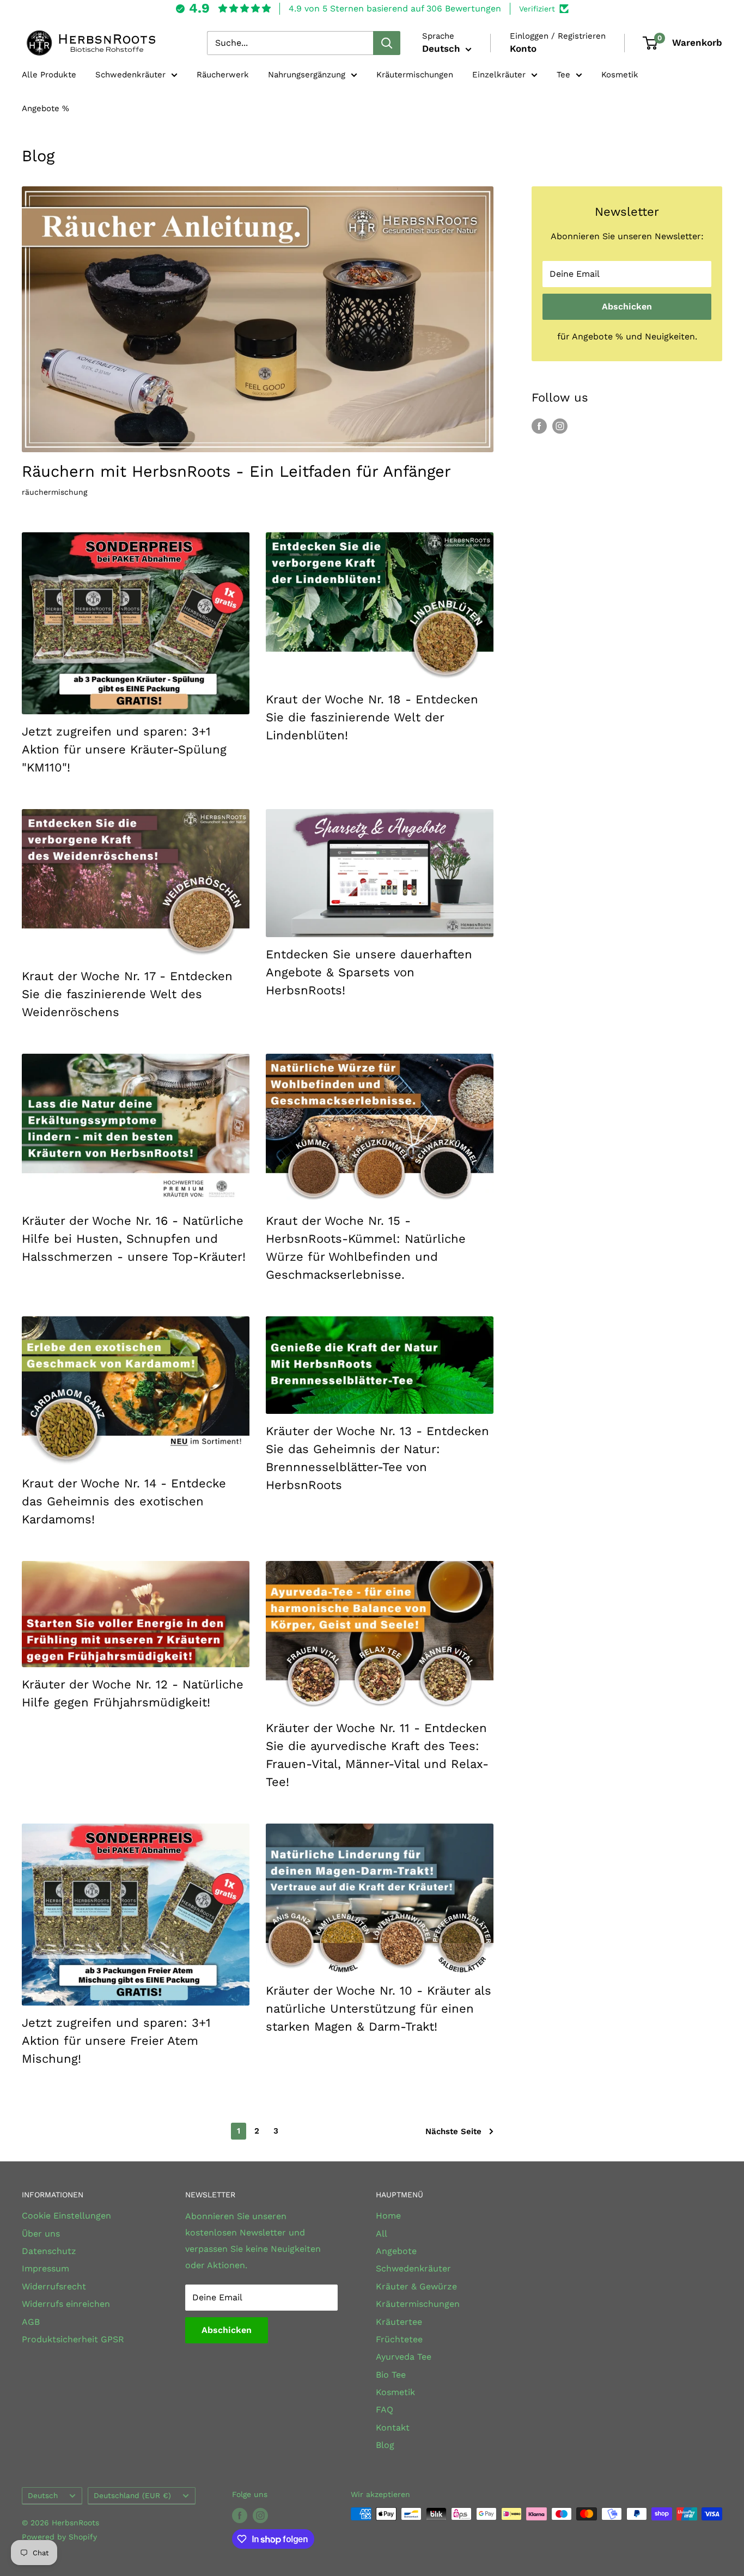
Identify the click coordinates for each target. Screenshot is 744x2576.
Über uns (41, 2234)
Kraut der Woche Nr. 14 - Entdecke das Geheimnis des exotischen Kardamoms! (124, 1501)
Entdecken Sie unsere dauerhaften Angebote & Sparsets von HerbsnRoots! (369, 972)
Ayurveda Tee (404, 2357)
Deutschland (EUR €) (132, 2495)
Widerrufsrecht (54, 2286)
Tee (563, 75)
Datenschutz (49, 2251)
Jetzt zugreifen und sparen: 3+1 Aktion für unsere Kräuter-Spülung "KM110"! (124, 749)
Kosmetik (620, 75)
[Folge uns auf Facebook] (539, 426)
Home (388, 2216)
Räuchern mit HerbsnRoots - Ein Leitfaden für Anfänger (236, 471)
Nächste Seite (453, 2131)
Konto (523, 48)
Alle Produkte (49, 75)
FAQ (385, 2410)
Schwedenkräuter (130, 75)
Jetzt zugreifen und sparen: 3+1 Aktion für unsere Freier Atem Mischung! (116, 2041)
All (382, 2234)
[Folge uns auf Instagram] (560, 426)
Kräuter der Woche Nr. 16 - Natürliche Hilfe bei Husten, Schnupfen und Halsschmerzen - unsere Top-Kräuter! (134, 1239)
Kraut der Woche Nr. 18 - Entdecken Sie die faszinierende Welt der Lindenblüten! (372, 717)
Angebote (396, 2251)
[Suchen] (387, 43)
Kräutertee (399, 2322)
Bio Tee (391, 2375)
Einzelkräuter (499, 75)
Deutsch (43, 2495)
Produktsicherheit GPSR (73, 2339)
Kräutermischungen (415, 75)
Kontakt (393, 2428)
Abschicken (627, 306)
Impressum (45, 2268)
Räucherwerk (223, 75)
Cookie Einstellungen (66, 2216)
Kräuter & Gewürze (416, 2286)
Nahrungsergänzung (307, 75)
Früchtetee (399, 2339)
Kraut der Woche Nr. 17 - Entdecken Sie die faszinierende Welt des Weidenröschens (127, 994)
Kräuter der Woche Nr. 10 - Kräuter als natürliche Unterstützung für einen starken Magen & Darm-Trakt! (379, 2009)
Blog (385, 2445)
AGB (31, 2322)
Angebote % (45, 108)
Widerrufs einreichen (66, 2304)
